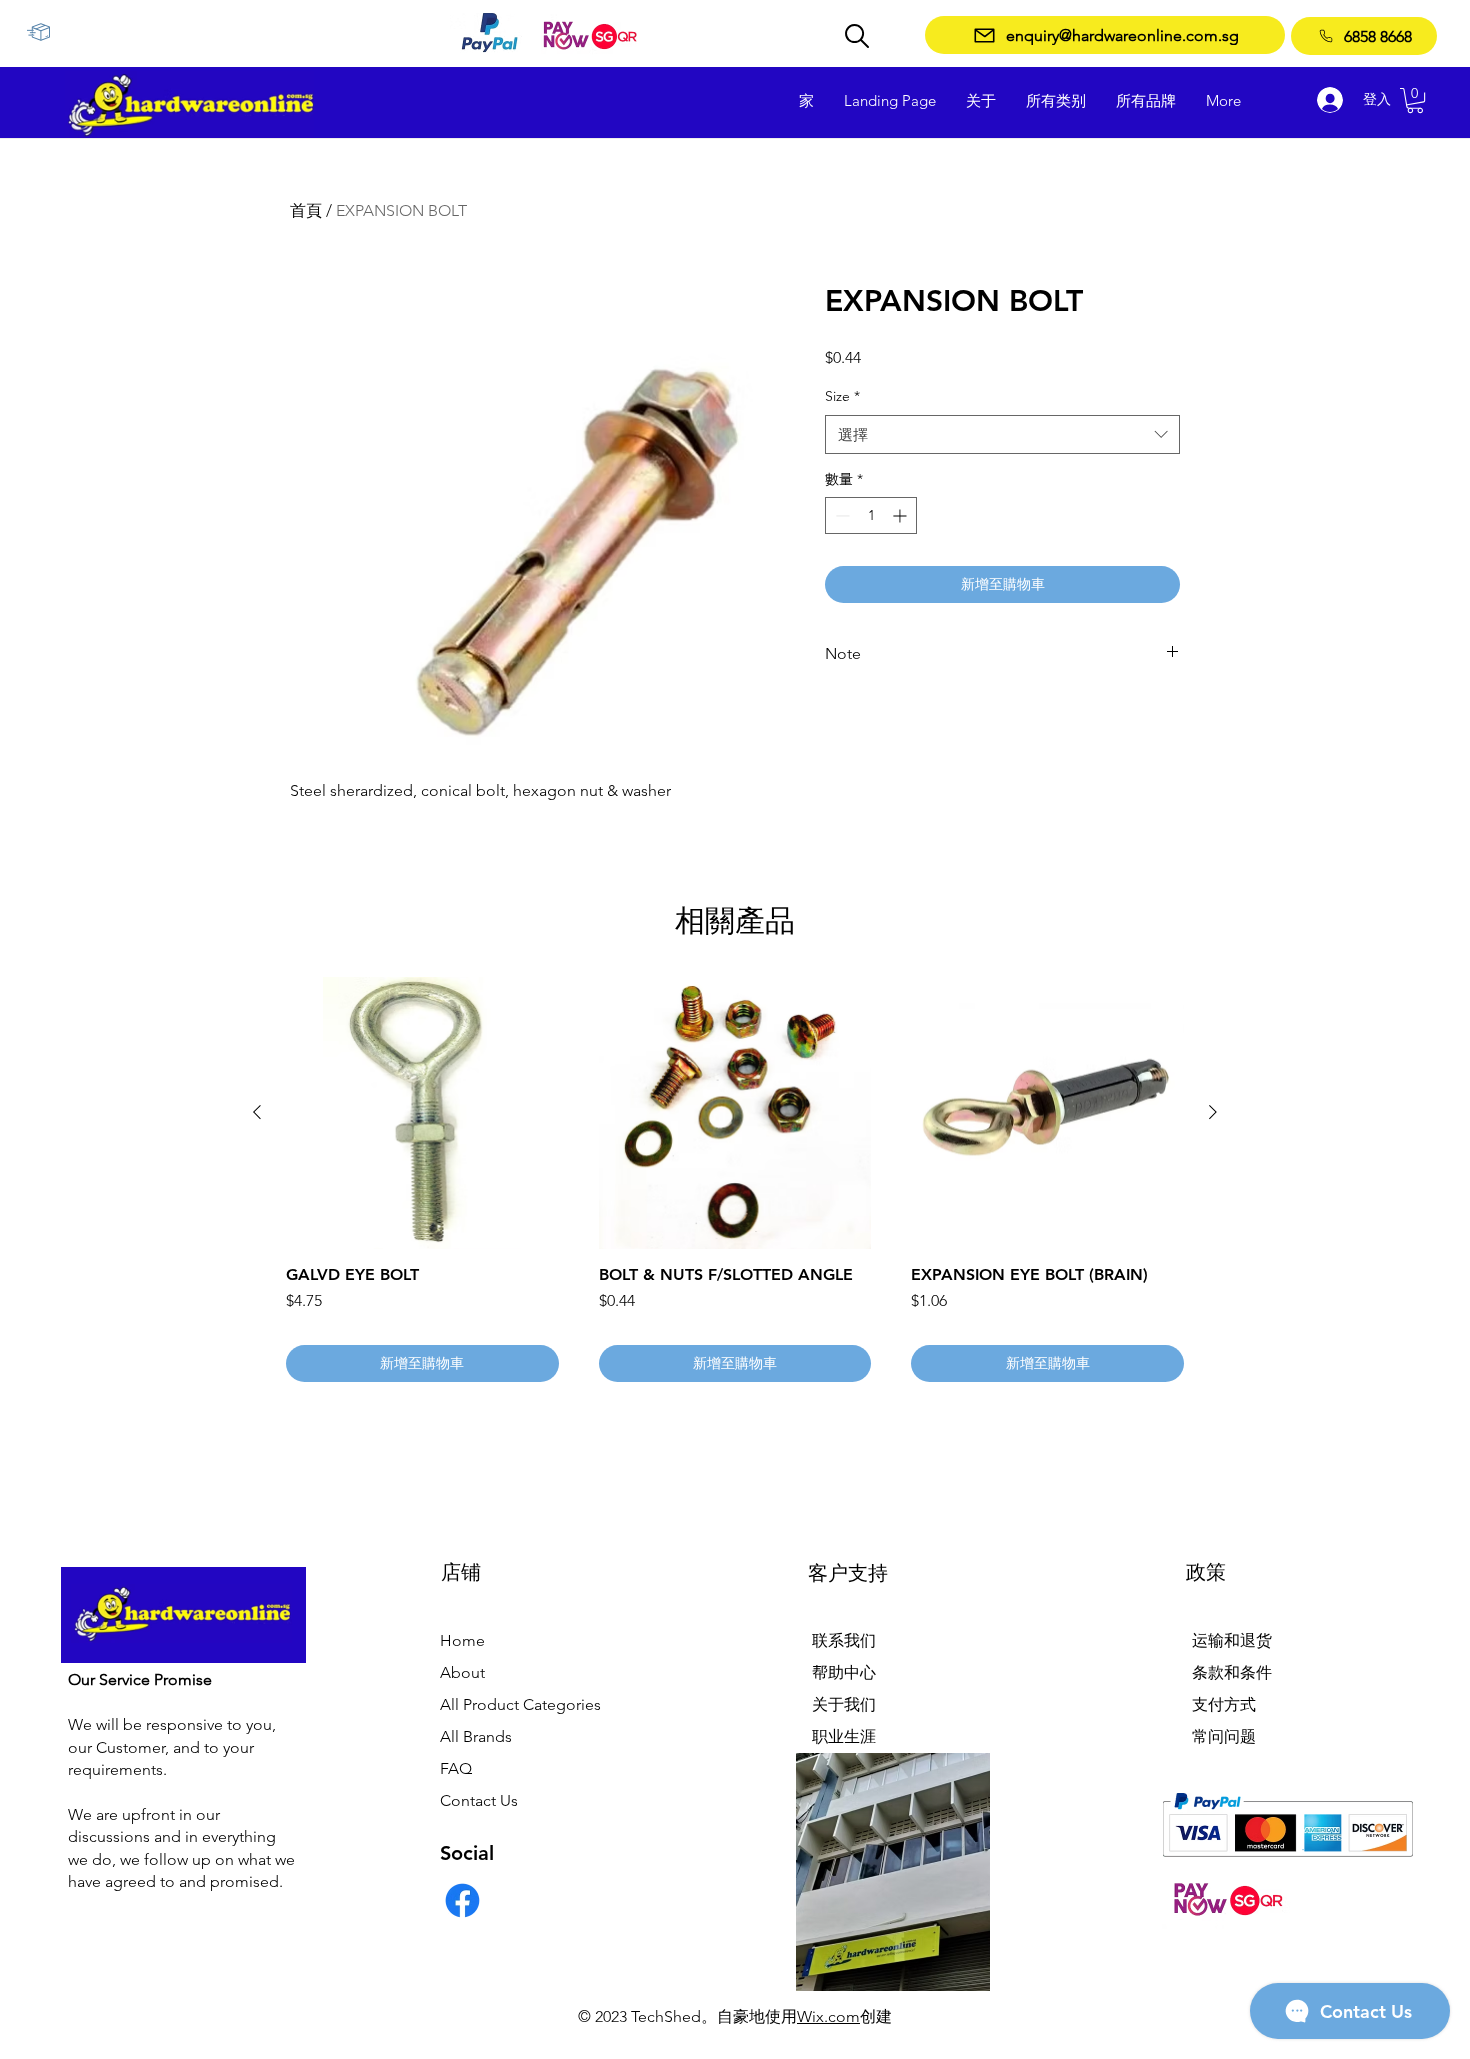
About (462, 1672)
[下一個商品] (1213, 1112)
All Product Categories (520, 1704)
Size (842, 396)
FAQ (456, 1768)
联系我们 (844, 1640)
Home (462, 1640)
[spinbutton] (871, 515)
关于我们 (844, 1704)
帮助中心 (844, 1672)
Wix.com (828, 2016)
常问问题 (1224, 1736)
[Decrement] (840, 515)
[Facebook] (462, 1900)
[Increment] (901, 515)
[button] (1415, 100)
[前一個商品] (257, 1112)
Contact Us (479, 1800)
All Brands (476, 1736)
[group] (735, 1180)
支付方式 (1224, 1704)
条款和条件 (1232, 1672)
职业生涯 (844, 1736)
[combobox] (1002, 434)
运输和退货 (1232, 1640)
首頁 (306, 210)
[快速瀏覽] (422, 1113)
